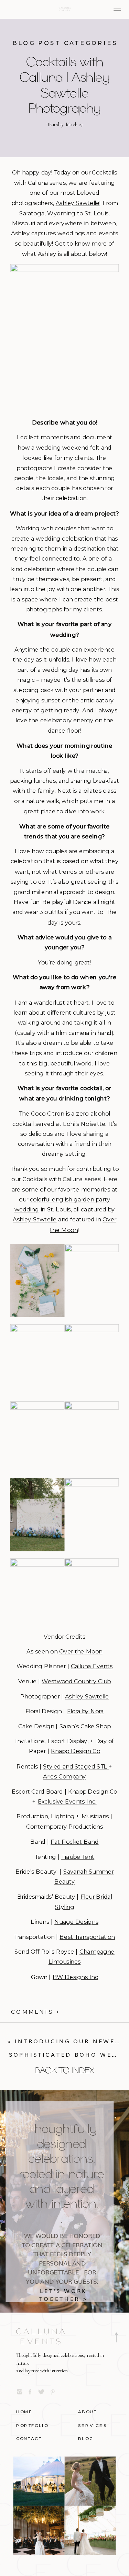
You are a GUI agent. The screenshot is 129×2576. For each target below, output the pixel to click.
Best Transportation (87, 1937)
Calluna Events (92, 1666)
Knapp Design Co (76, 1752)
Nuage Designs (76, 1922)
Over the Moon (81, 1652)
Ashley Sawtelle (78, 203)
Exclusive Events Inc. (67, 1802)
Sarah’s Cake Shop (85, 1726)
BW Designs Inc (75, 1977)
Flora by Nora (85, 1711)
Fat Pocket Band (74, 1841)
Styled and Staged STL (76, 1766)
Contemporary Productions (64, 1827)
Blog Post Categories (65, 43)
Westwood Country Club (76, 1681)
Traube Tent (78, 1857)
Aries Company (64, 1777)
